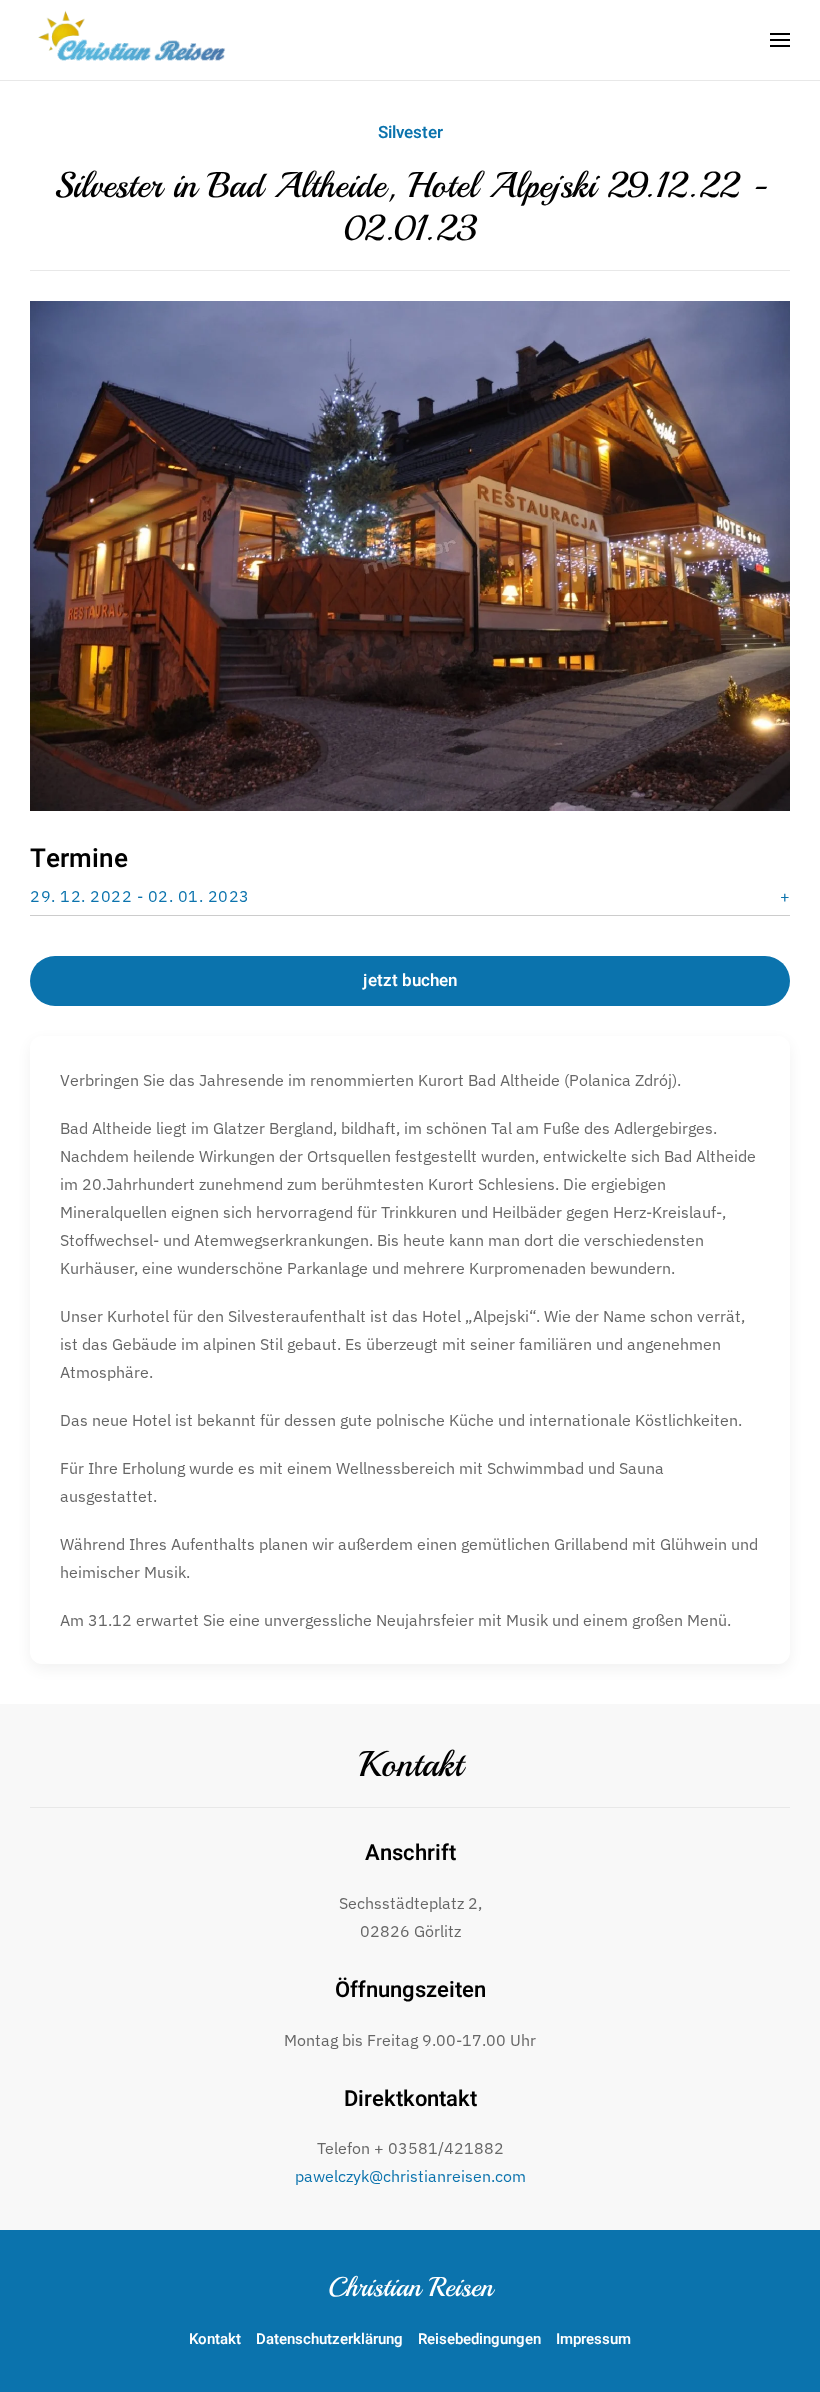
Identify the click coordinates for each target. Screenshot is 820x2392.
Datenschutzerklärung (329, 2339)
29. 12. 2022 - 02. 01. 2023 (140, 896)
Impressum (593, 2339)
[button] (780, 40)
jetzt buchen (410, 980)
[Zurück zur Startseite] (135, 40)
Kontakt (410, 1765)
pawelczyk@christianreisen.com (410, 2176)
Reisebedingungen (479, 2339)
